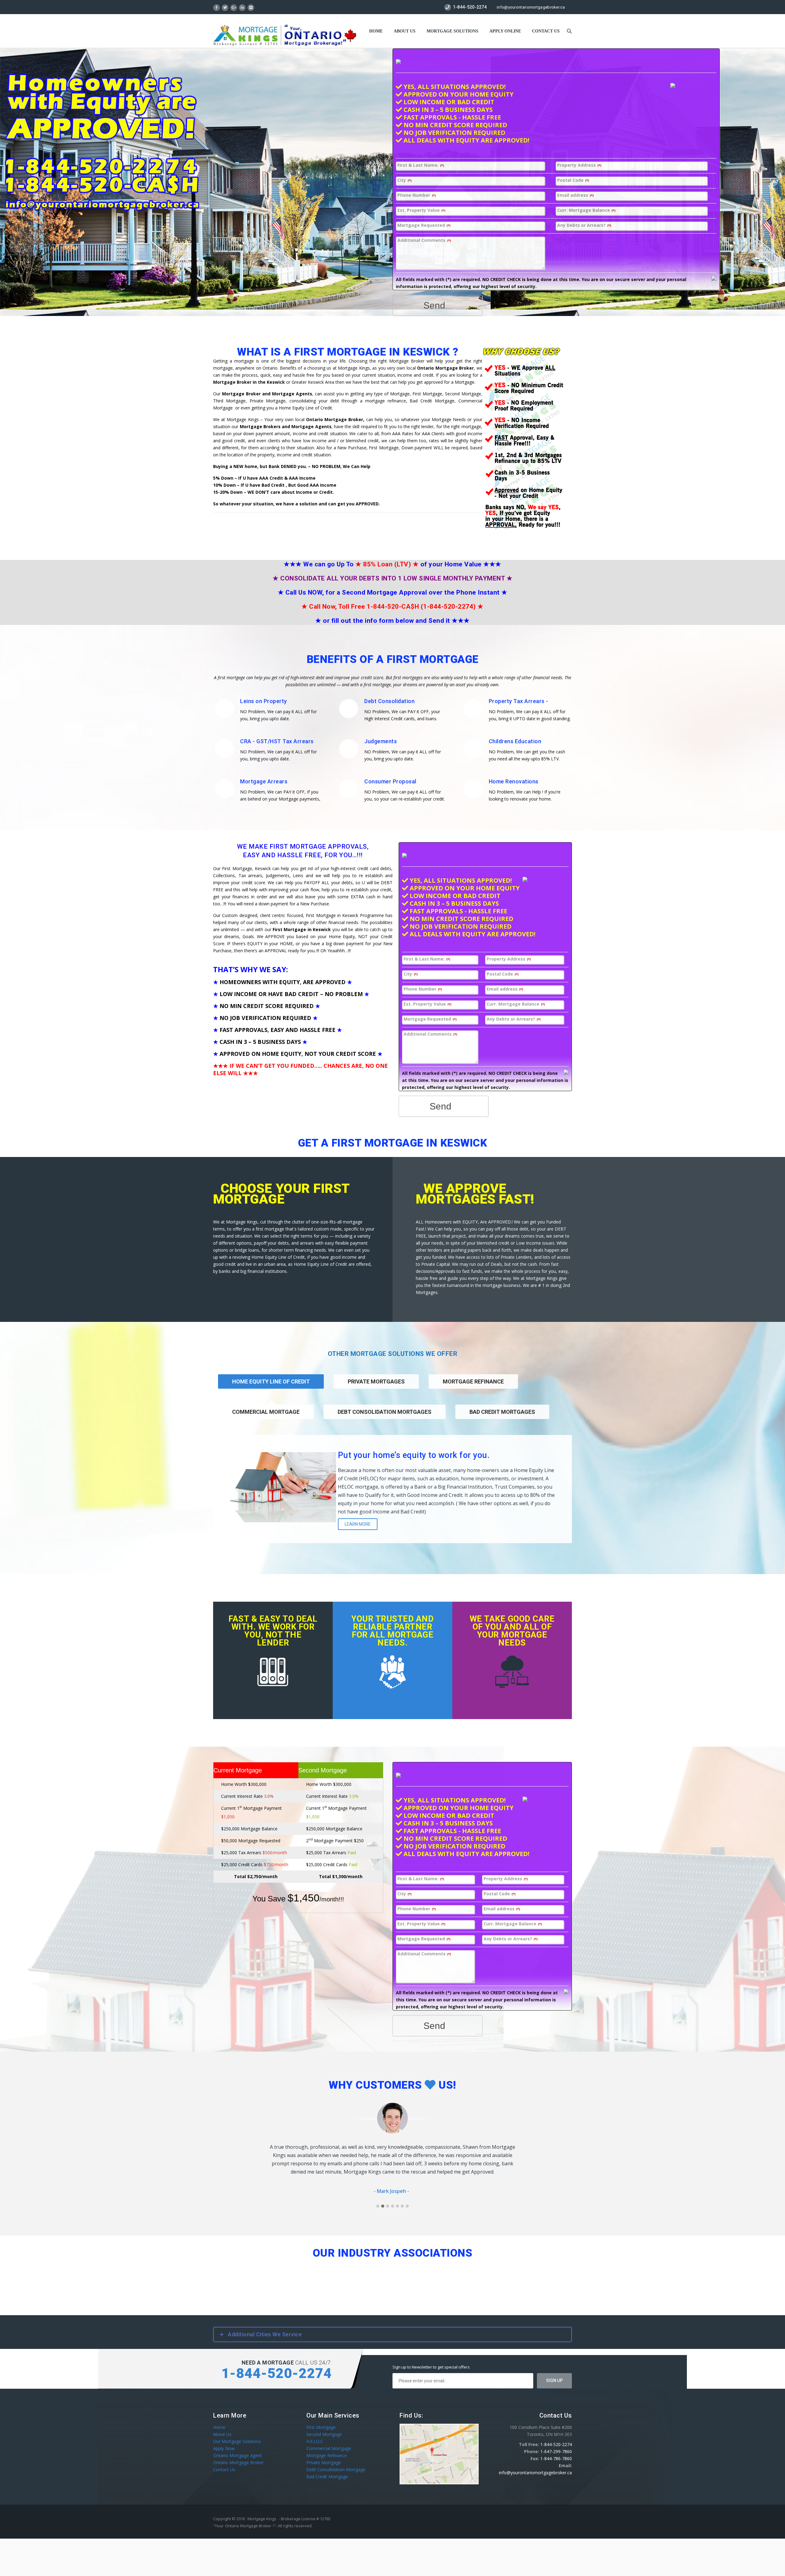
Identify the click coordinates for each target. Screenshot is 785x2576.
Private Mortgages (376, 1381)
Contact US (546, 31)
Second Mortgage (324, 2426)
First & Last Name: (421, 165)
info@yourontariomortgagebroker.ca (531, 7)
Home (376, 31)
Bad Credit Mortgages (502, 1412)
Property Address (579, 165)
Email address (575, 195)
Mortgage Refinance (473, 1381)
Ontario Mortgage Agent (237, 2447)
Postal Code (573, 180)
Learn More (358, 1524)
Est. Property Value (421, 210)
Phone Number (417, 195)
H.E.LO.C (315, 2433)
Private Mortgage (324, 2454)
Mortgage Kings (262, 2510)
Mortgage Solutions (452, 31)
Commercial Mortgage (266, 1412)
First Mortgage (321, 2419)
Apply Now (224, 2440)
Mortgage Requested (424, 225)
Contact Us (224, 2461)
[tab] (376, 1389)
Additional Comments (424, 240)
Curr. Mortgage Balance (586, 210)
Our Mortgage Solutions (237, 2433)
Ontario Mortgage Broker (238, 2454)
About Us (405, 31)
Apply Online (505, 31)
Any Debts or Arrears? (584, 225)
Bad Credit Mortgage (327, 2468)
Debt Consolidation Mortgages (385, 1412)
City (404, 180)
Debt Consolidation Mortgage (336, 2461)
